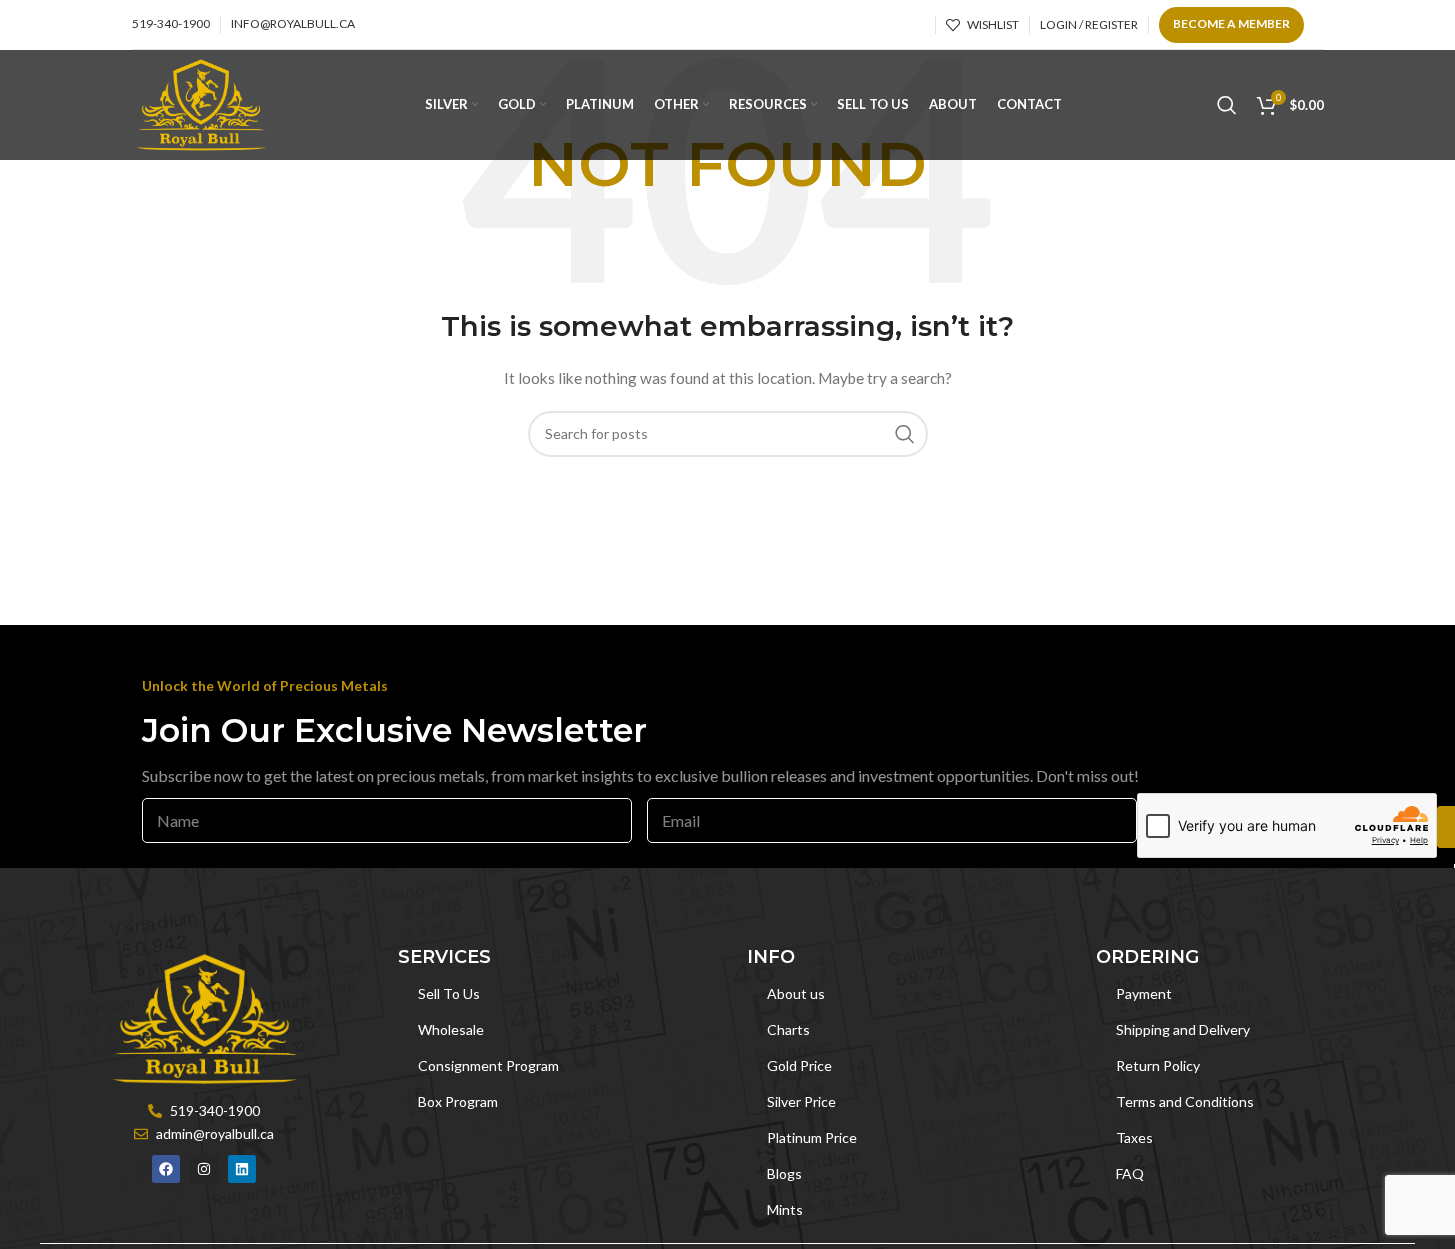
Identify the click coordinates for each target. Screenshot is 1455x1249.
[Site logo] (201, 103)
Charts (788, 1029)
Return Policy (1158, 1065)
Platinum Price (812, 1137)
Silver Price (801, 1101)
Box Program (458, 1101)
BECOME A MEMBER (1231, 23)
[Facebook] (166, 1169)
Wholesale (451, 1029)
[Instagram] (204, 1169)
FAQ (1130, 1173)
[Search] (1227, 105)
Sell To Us (449, 993)
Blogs (784, 1173)
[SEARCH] (905, 434)
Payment (1144, 993)
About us (796, 993)
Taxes (1134, 1137)
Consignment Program (488, 1065)
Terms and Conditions (1185, 1101)
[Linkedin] (242, 1169)
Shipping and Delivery (1183, 1029)
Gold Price (799, 1065)
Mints (785, 1209)
